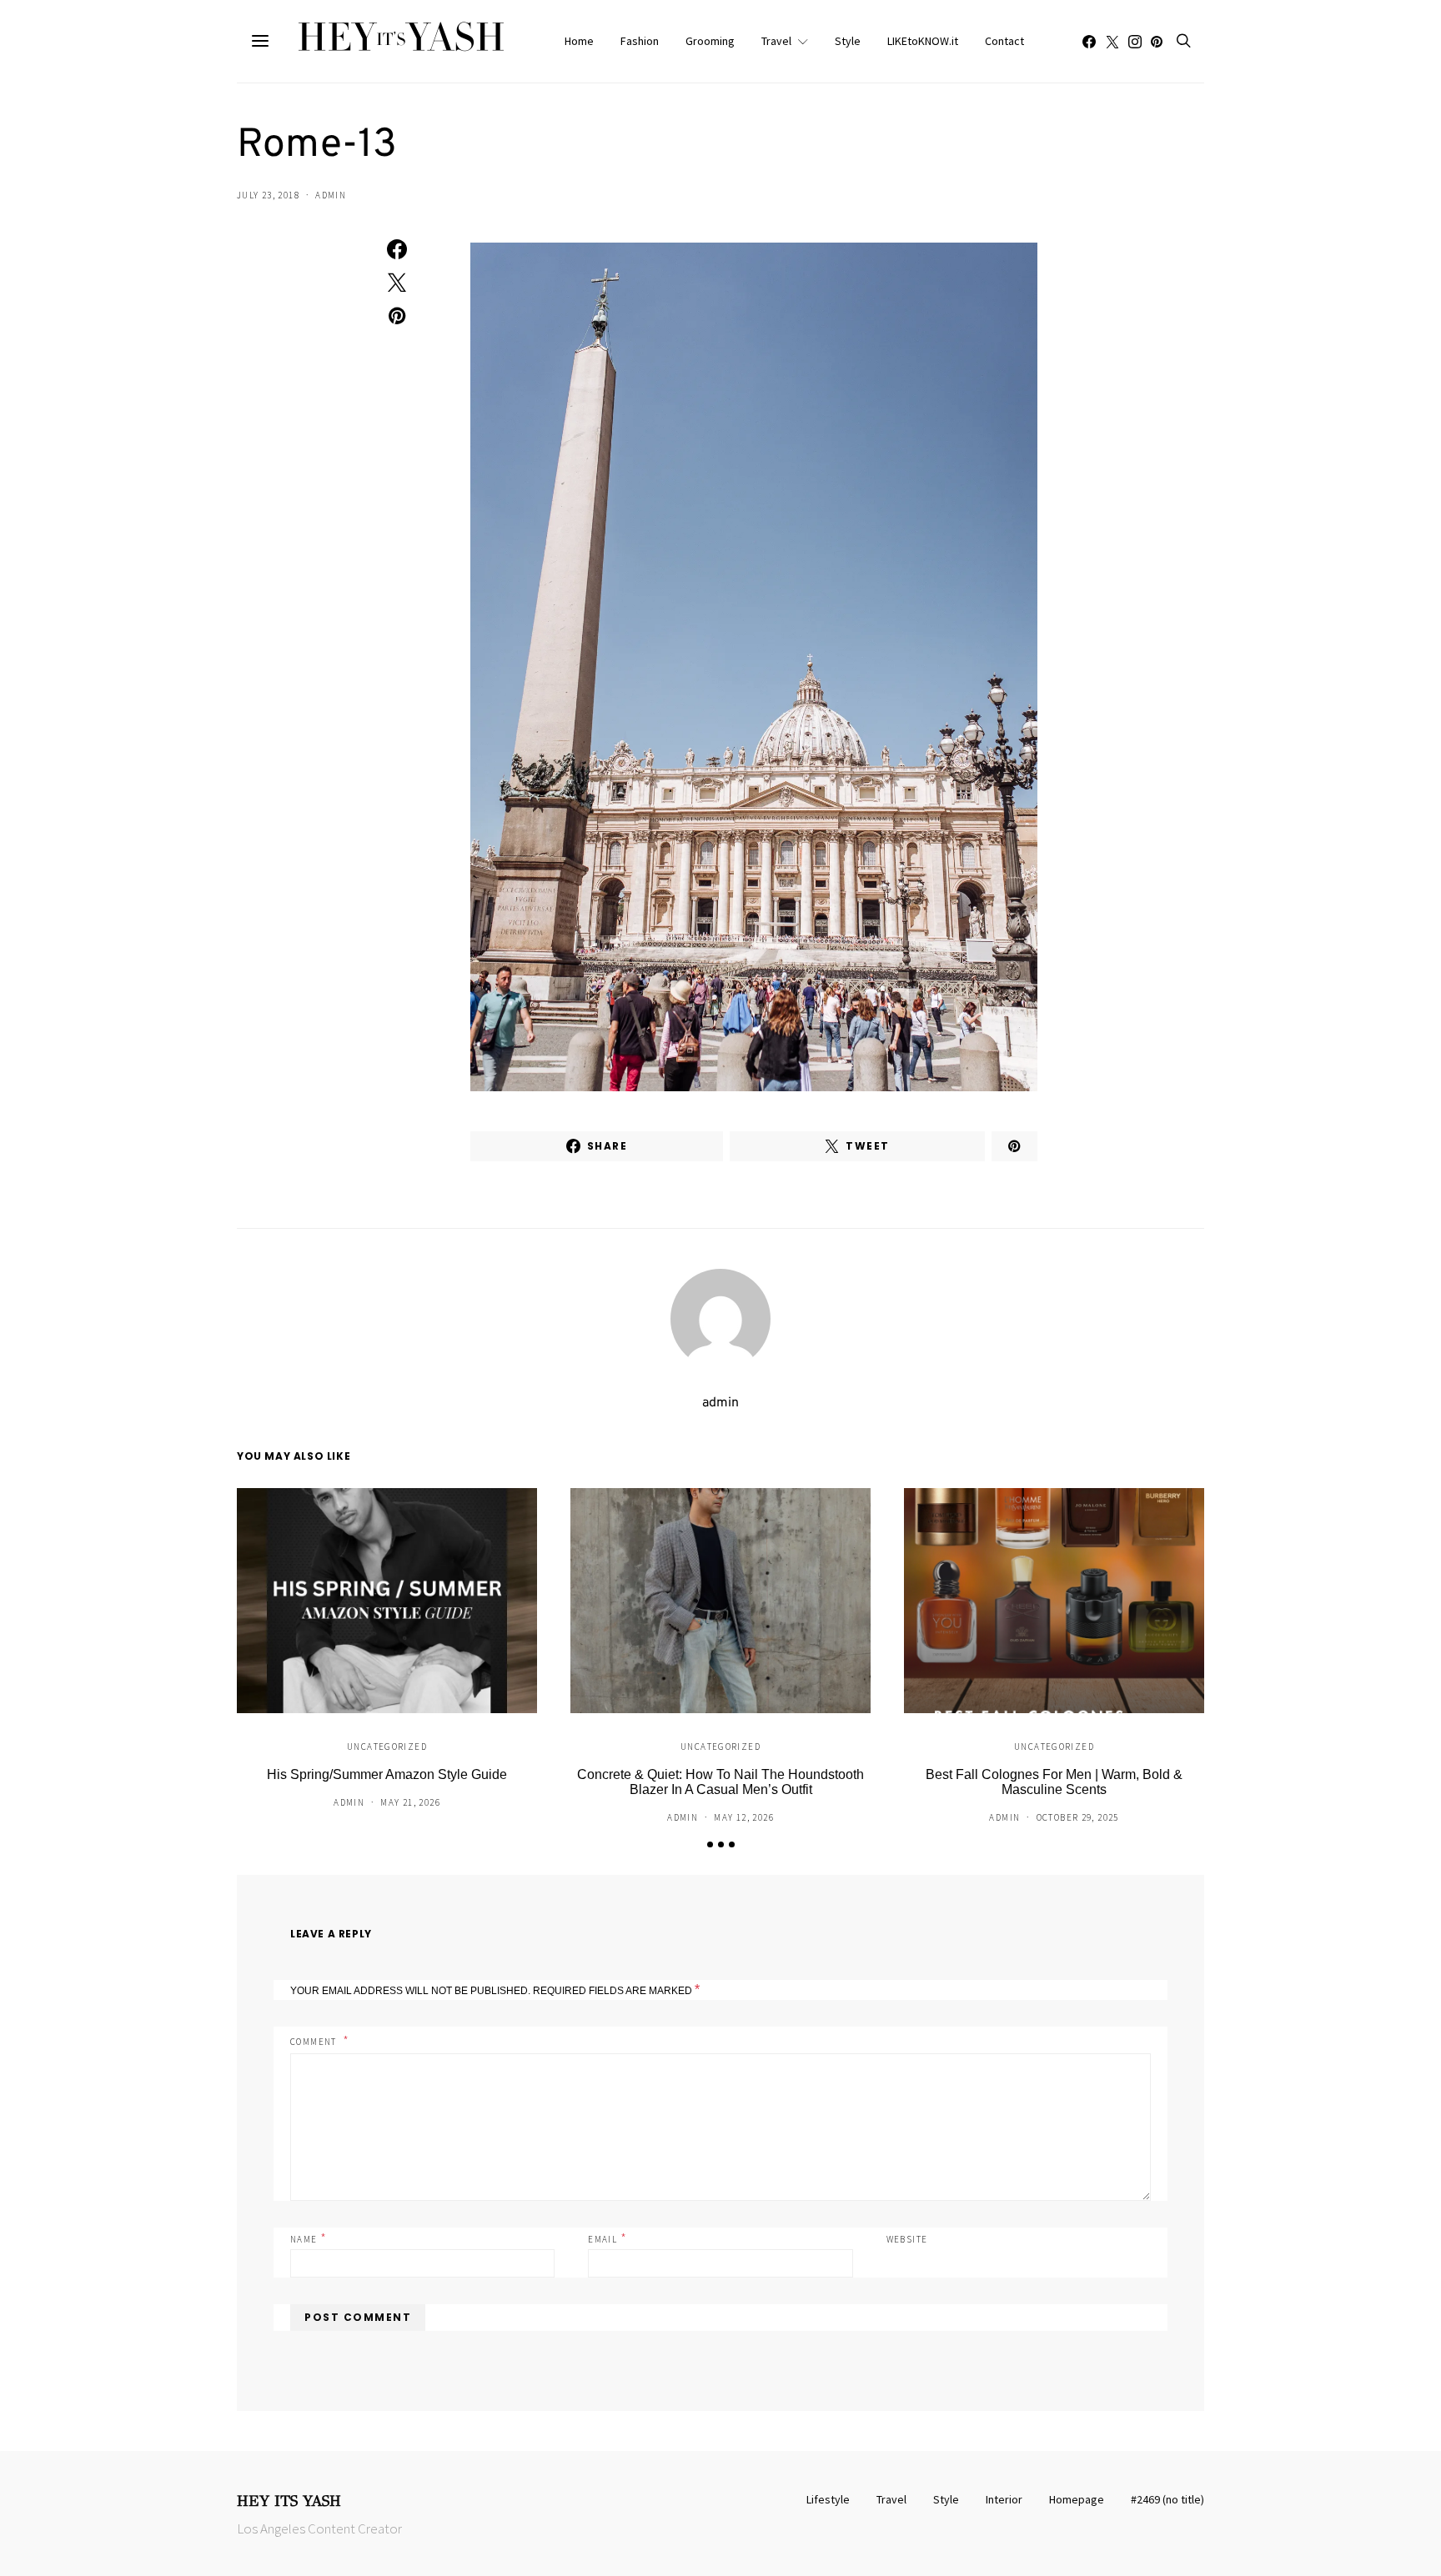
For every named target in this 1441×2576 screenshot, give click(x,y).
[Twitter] (1112, 42)
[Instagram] (1135, 42)
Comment (315, 2042)
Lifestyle (828, 2499)
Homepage (1077, 2499)
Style (848, 41)
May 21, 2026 (410, 1802)
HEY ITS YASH (289, 2501)
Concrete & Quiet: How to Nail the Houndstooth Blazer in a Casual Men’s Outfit (720, 1782)
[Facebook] (1089, 42)
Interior (1004, 2499)
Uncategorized (387, 1747)
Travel (776, 41)
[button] (710, 1844)
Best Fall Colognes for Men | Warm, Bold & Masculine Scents (1054, 1782)
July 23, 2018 (268, 195)
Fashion (640, 41)
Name (309, 2238)
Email (608, 2238)
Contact (1004, 41)
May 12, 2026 (744, 1817)
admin (331, 195)
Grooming (710, 41)
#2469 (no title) (1167, 2499)
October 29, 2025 (1078, 1817)
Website (907, 2239)
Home (579, 41)
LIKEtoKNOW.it (923, 41)
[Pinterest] (1157, 42)
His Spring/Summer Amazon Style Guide (387, 1774)
